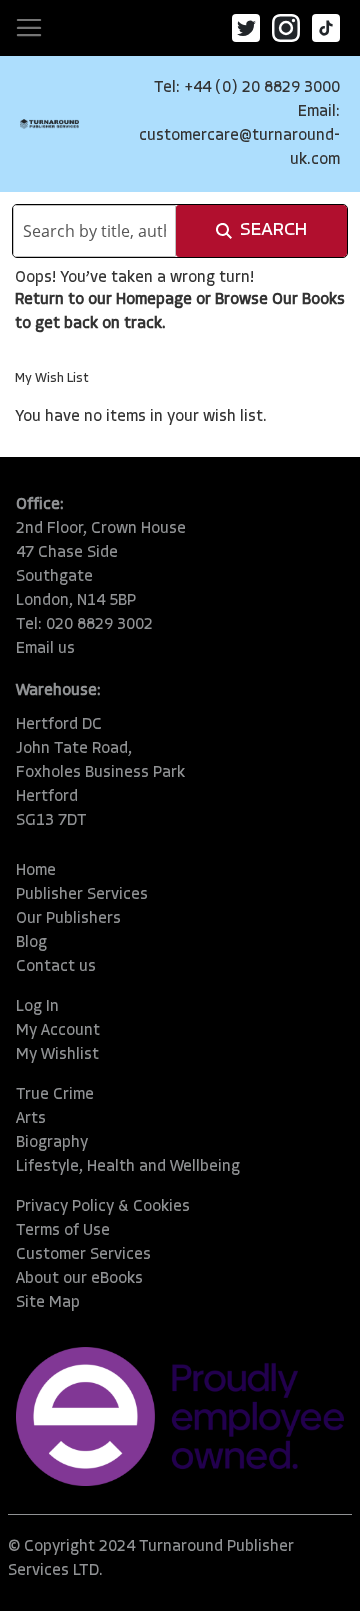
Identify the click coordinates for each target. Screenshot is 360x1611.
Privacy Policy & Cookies (103, 1207)
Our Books (308, 300)
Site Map (48, 1303)
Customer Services (83, 1255)
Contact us (56, 967)
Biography (52, 1143)
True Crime (55, 1095)
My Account (58, 1031)
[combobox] (94, 231)
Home (36, 871)
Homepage (154, 300)
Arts (31, 1119)
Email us (45, 649)
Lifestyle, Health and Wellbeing (128, 1167)
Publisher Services (82, 895)
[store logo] (49, 123)
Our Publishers (68, 919)
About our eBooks (79, 1279)
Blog (31, 943)
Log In (37, 1007)
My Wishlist (57, 1055)
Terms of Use (63, 1231)
